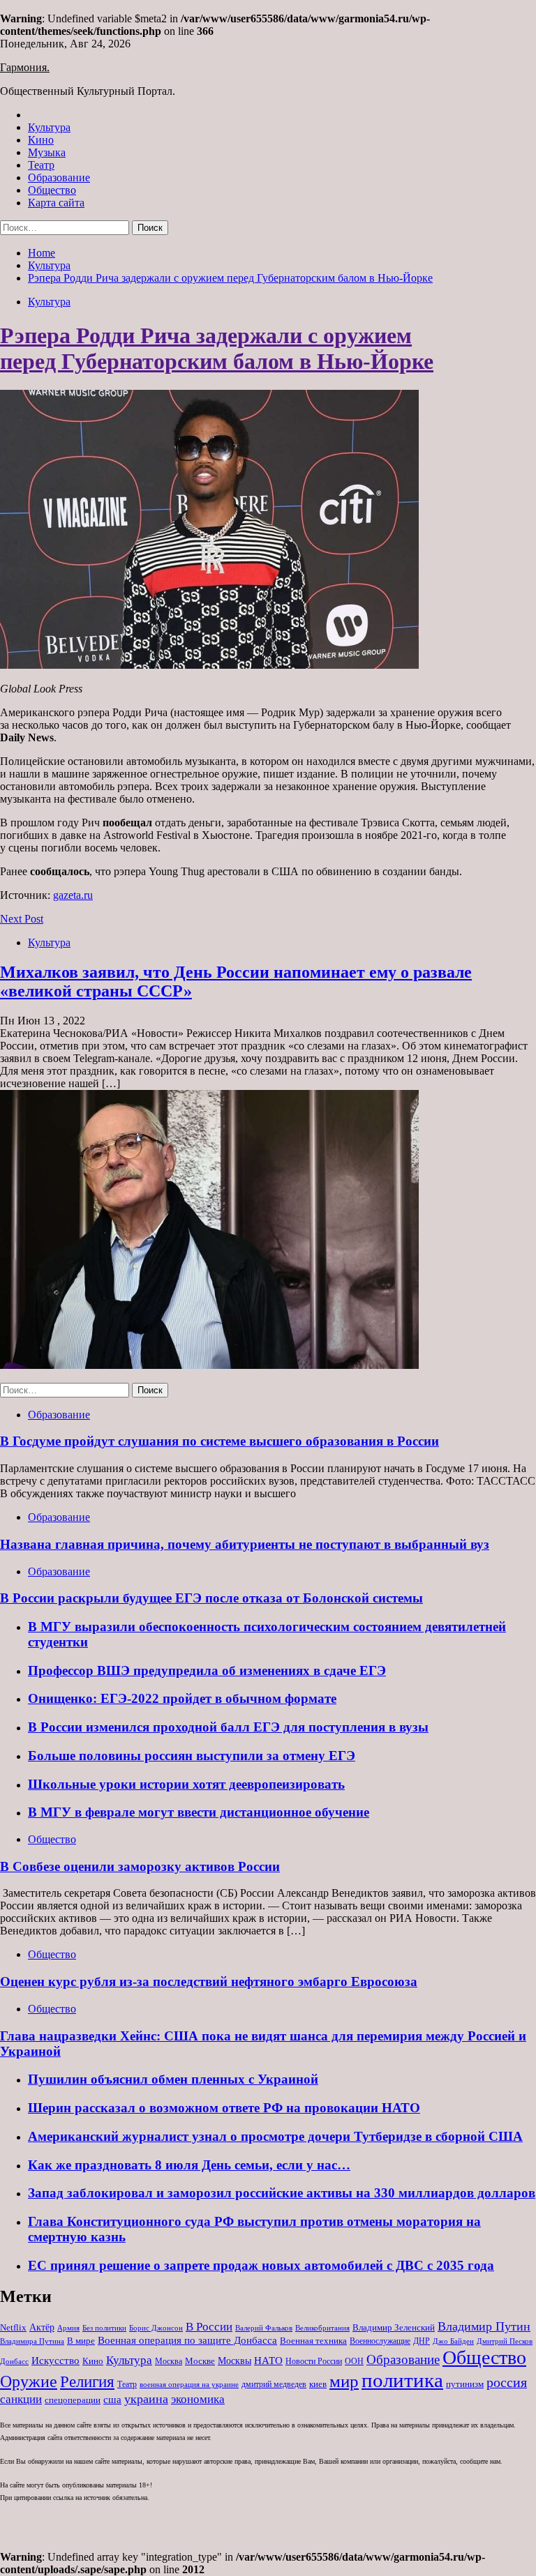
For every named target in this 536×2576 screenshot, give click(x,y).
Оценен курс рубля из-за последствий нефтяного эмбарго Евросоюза (209, 1982)
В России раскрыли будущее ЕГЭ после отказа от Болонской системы (211, 1598)
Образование (59, 177)
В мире (81, 2341)
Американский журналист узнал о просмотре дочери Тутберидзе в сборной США (275, 2136)
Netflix (13, 2327)
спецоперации (73, 2400)
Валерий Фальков (264, 2328)
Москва (169, 2361)
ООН (354, 2361)
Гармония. (25, 67)
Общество (52, 190)
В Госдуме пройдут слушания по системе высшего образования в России (219, 1441)
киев (318, 2384)
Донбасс (14, 2361)
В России (209, 2327)
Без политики (104, 2328)
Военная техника (313, 2341)
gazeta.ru (73, 895)
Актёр (42, 2327)
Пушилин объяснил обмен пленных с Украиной (173, 2079)
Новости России (314, 2361)
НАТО (268, 2360)
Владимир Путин (484, 2326)
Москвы (234, 2361)
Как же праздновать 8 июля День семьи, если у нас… (189, 2165)
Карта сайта (56, 203)
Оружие (29, 2381)
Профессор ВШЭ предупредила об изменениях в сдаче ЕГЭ (207, 1670)
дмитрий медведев (274, 2384)
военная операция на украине (189, 2385)
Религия (87, 2382)
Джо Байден (453, 2341)
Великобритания (322, 2328)
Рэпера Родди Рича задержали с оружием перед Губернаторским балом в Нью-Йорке (217, 348)
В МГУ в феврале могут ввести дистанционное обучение (199, 1812)
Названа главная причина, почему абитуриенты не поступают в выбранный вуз (245, 1544)
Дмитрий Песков (505, 2341)
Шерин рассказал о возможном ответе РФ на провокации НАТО (224, 2108)
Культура (49, 127)
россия (507, 2382)
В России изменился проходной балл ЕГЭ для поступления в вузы (228, 1727)
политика (402, 2380)
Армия (68, 2328)
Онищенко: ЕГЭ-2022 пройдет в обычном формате (182, 1698)
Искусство (55, 2360)
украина (146, 2399)
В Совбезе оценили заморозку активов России (140, 1866)
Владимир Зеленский (394, 2327)
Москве (200, 2361)
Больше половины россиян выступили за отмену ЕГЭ (192, 1756)
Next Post (22, 919)
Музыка (47, 152)
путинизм (465, 2384)
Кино (41, 140)
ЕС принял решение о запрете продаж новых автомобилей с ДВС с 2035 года (261, 2265)
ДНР (422, 2341)
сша (112, 2400)
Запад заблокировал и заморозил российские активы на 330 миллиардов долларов (282, 2193)
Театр (41, 165)
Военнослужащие (380, 2341)
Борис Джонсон (156, 2328)
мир (344, 2381)
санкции (21, 2399)
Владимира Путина (32, 2341)
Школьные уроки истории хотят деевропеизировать (186, 1784)
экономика (198, 2399)
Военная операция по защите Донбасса (187, 2340)
